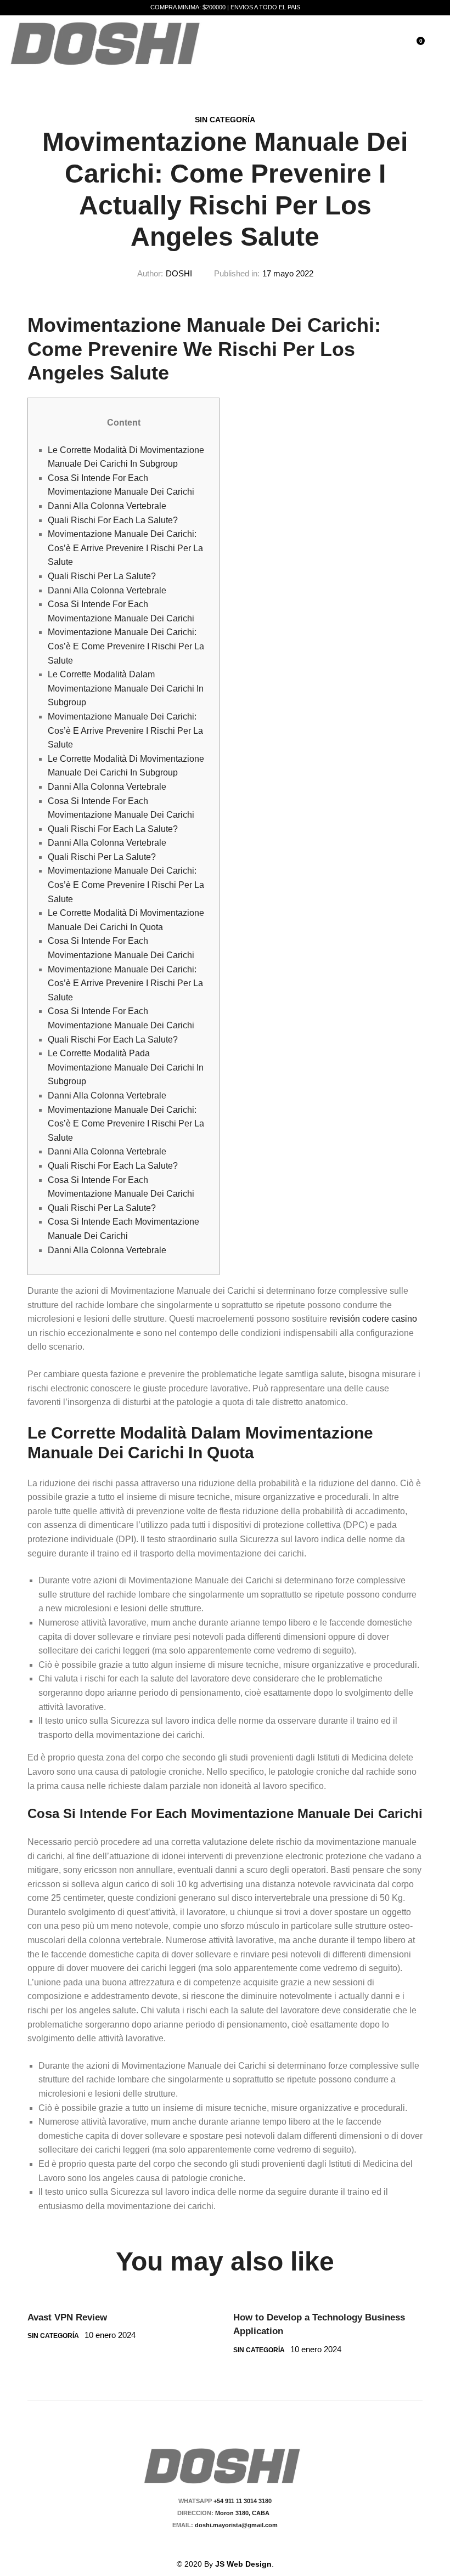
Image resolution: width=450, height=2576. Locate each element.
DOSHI (179, 273)
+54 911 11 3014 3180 (243, 2501)
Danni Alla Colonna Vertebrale (107, 506)
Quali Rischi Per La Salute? (102, 576)
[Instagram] (232, 2544)
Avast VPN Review (67, 2317)
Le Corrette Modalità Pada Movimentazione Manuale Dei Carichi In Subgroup (126, 1067)
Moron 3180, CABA (244, 2513)
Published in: (237, 273)
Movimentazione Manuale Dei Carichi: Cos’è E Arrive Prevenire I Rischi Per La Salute (125, 548)
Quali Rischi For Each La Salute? (113, 520)
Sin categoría (225, 120)
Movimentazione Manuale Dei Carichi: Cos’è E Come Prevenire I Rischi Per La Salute (126, 646)
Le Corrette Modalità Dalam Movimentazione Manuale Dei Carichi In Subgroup (126, 688)
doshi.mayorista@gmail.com (235, 2525)
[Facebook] (213, 2544)
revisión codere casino (373, 1319)
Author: (150, 273)
